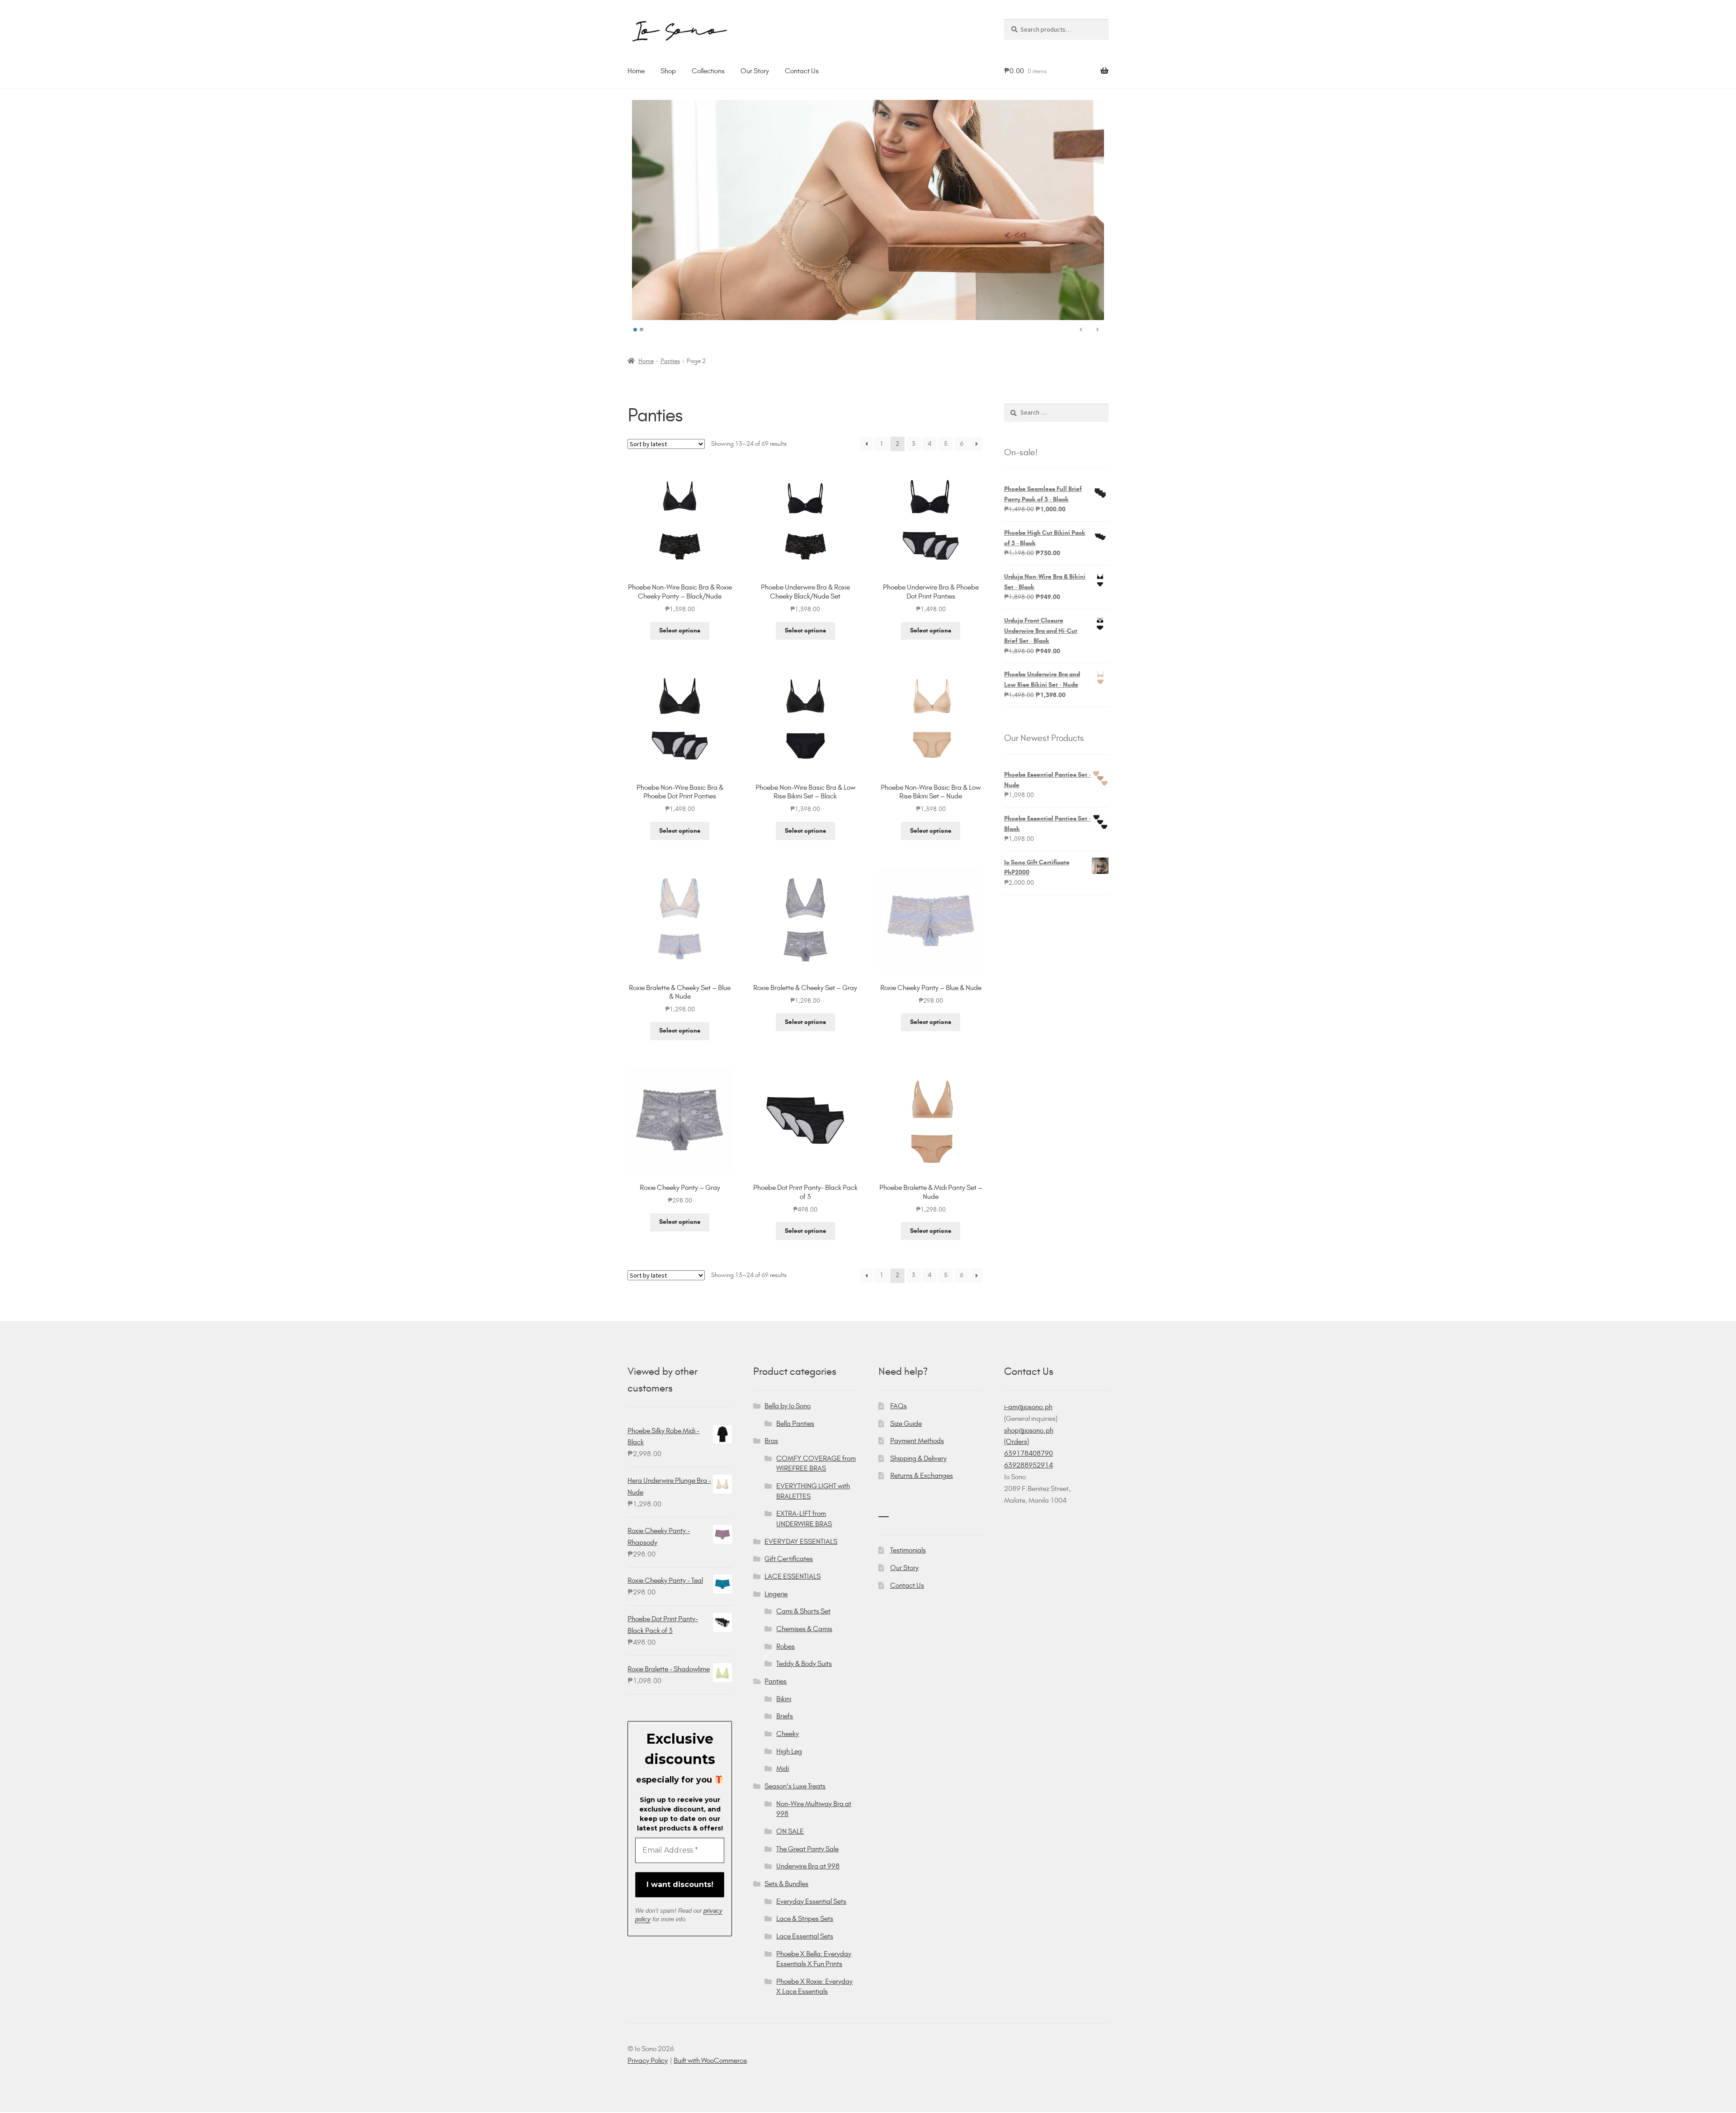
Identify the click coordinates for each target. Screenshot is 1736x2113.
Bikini (784, 1699)
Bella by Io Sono (788, 1406)
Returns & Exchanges (922, 1475)
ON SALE (790, 1831)
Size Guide (906, 1423)
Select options (680, 630)
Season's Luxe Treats (795, 1786)
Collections (708, 71)
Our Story (755, 71)
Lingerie (776, 1594)
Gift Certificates (789, 1559)
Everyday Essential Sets (811, 1901)
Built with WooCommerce (710, 2060)
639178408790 (1028, 1453)
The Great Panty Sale (807, 1849)
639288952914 (1028, 1465)
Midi (783, 1768)
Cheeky (788, 1733)
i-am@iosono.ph (1028, 1407)
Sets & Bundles (786, 1884)
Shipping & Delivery (918, 1458)
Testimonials (908, 1550)
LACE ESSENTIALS (793, 1576)
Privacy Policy (648, 2060)
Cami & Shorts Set (803, 1611)
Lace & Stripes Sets (805, 1918)
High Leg (789, 1751)
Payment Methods (917, 1441)
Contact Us (802, 71)
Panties (670, 361)
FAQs (899, 1406)
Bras (771, 1441)
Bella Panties (795, 1423)
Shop (668, 71)
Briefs (785, 1716)
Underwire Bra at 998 (808, 1866)
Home (636, 71)
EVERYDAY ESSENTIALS (801, 1541)
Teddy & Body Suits (804, 1663)
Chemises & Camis (804, 1629)
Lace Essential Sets (805, 1936)
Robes (785, 1646)
